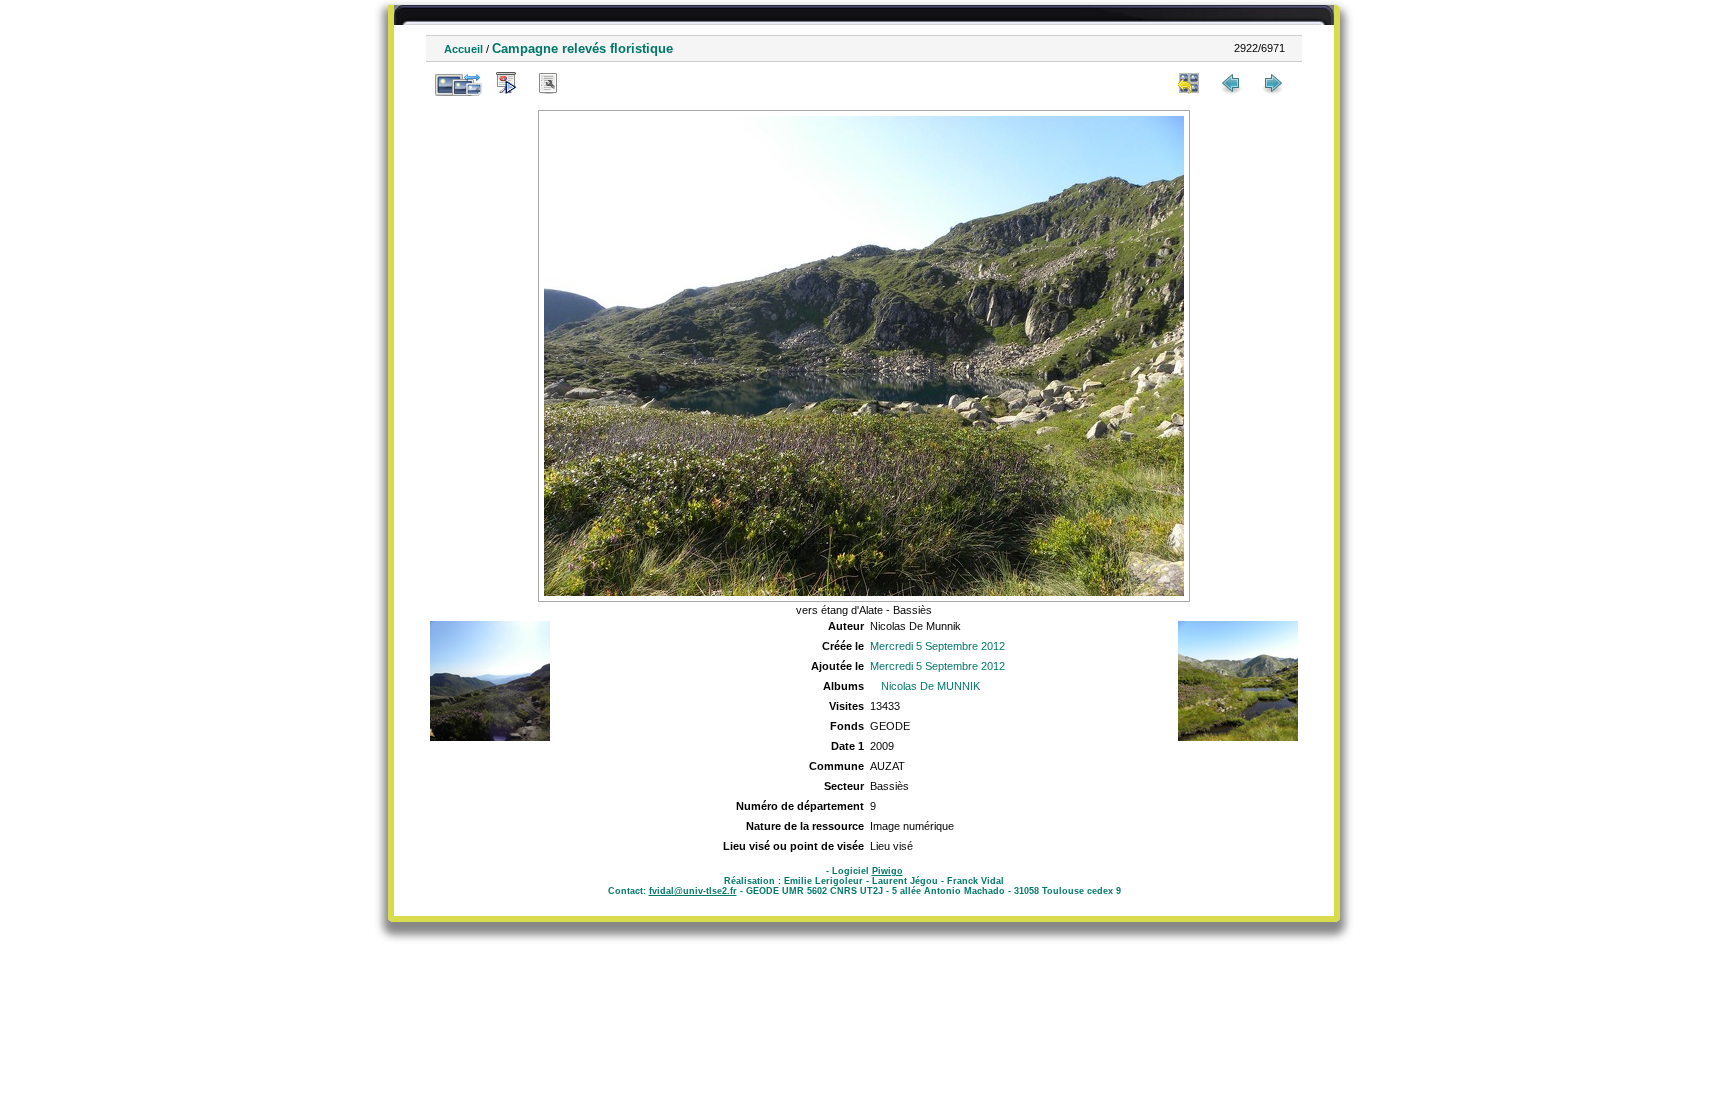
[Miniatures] (1189, 83)
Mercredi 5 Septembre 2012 (937, 646)
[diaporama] (506, 83)
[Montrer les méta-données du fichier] (548, 83)
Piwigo (887, 871)
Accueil (463, 49)
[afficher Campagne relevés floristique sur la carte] (590, 83)
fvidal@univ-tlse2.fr (693, 891)
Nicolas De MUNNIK (930, 686)
